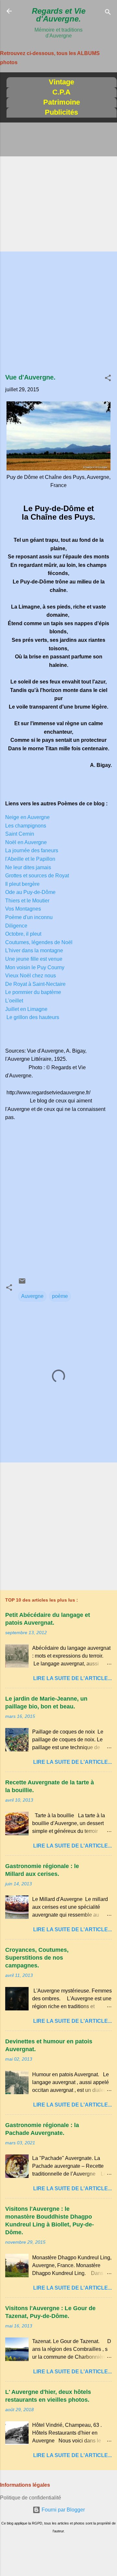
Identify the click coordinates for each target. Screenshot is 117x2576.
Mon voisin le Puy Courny (35, 967)
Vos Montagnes (23, 909)
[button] (108, 379)
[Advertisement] (58, 188)
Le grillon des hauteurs (33, 1017)
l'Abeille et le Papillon (30, 859)
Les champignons (26, 826)
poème (60, 1296)
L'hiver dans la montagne (34, 950)
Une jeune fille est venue (34, 959)
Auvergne (32, 1296)
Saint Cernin (20, 834)
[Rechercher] (108, 13)
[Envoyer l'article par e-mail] (22, 1283)
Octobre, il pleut (23, 934)
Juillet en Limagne (26, 1009)
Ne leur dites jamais (28, 867)
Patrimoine (62, 102)
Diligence (16, 926)
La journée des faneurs (32, 850)
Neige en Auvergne (27, 817)
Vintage (61, 82)
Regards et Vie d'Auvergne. (59, 15)
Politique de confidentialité (31, 2498)
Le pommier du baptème (33, 992)
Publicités (61, 112)
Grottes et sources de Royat (37, 876)
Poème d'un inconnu (29, 917)
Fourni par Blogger (63, 2510)
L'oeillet (14, 1001)
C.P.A (61, 92)
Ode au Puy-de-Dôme (30, 892)
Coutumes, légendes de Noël (39, 942)
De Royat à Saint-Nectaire (35, 984)
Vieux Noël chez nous (31, 976)
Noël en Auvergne (26, 842)
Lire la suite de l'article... (72, 1678)
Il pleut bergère (22, 884)
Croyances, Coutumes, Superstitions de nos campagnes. (37, 1958)
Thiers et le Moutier (27, 901)
